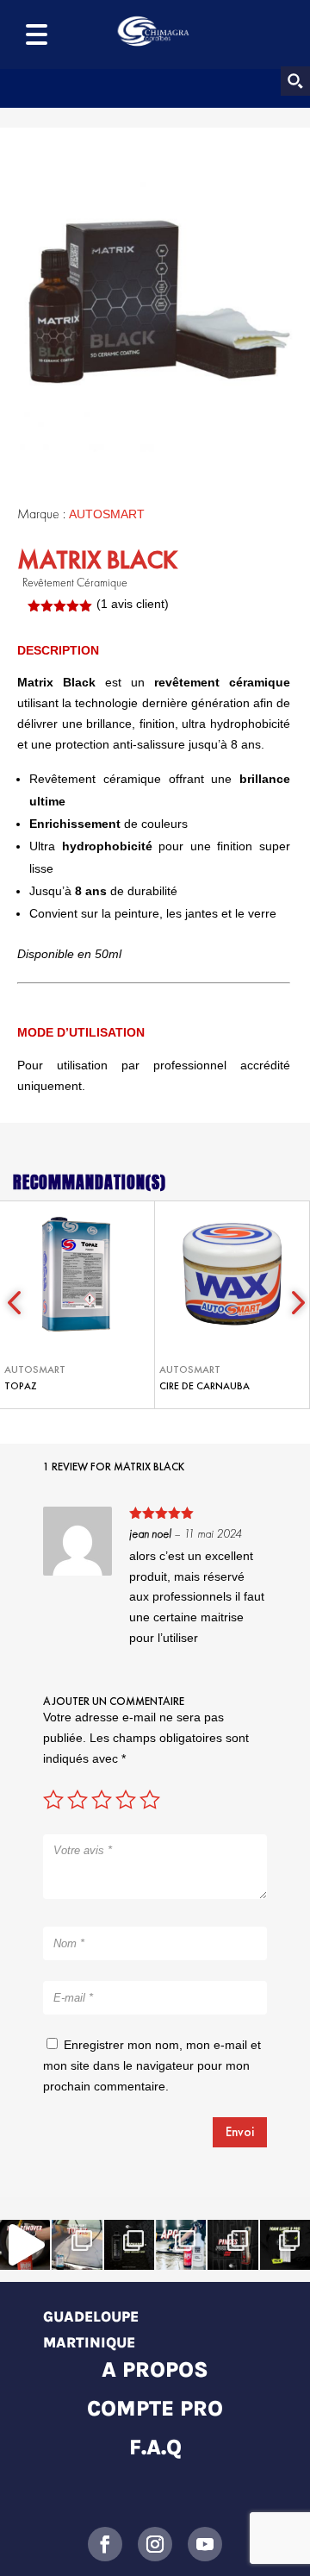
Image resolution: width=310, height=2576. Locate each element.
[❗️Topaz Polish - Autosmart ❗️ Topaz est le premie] (77, 2245)
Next (293, 1305)
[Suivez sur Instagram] (155, 2544)
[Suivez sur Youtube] (205, 2544)
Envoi (240, 2132)
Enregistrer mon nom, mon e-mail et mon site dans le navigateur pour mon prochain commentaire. (152, 2065)
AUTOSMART (107, 514)
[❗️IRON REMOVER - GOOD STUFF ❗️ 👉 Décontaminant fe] (25, 2245)
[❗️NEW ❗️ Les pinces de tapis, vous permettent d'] (232, 2245)
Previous (17, 1305)
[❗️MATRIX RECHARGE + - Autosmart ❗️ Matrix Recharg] (129, 2245)
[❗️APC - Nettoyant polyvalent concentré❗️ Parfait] (181, 2245)
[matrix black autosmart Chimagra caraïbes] (155, 300)
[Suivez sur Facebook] (105, 2544)
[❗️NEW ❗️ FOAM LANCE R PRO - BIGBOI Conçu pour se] (285, 2245)
